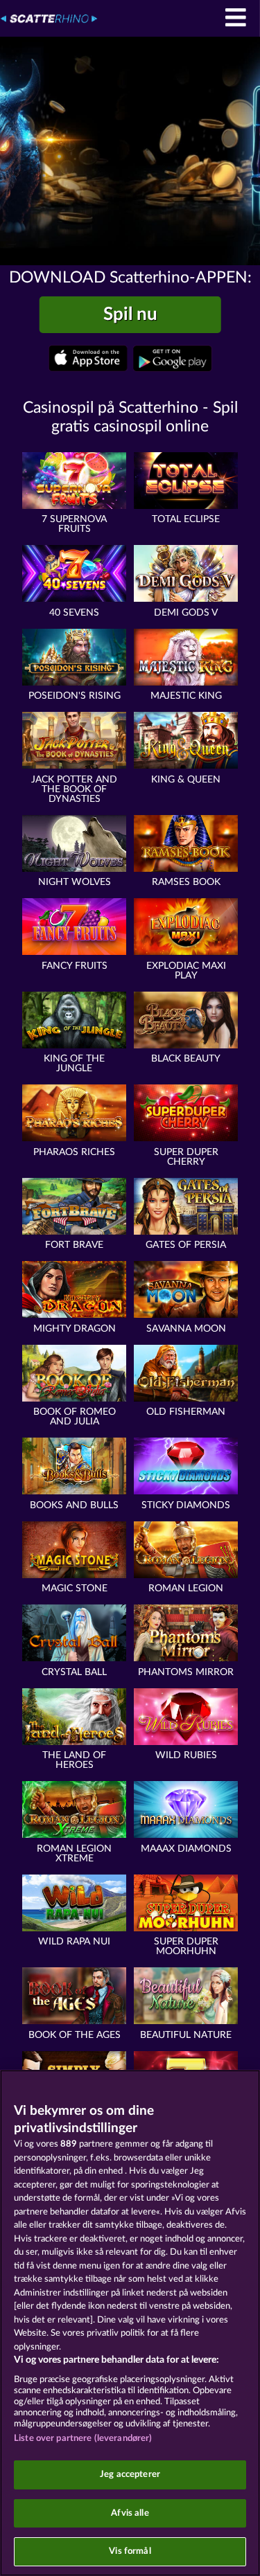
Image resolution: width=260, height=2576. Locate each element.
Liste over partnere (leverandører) (83, 2439)
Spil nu (130, 314)
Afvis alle (130, 2513)
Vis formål (130, 2551)
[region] (130, 2323)
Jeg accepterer (130, 2475)
